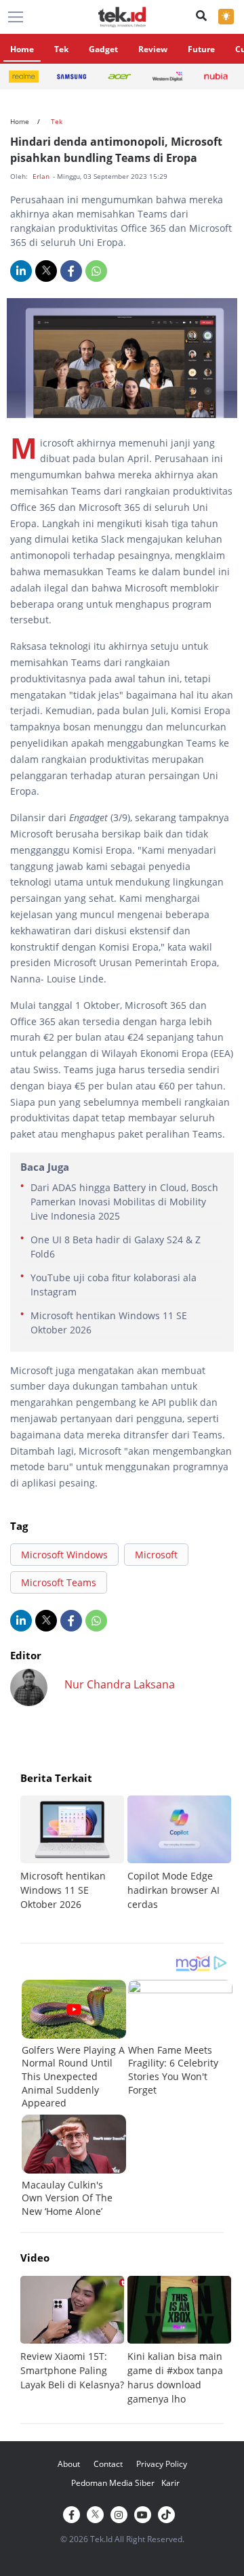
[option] (74, 1853)
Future (201, 49)
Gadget (103, 49)
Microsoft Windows (64, 1555)
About (69, 2464)
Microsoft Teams (59, 1582)
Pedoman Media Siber (113, 2483)
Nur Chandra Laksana (120, 1684)
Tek (61, 49)
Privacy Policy (162, 2464)
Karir (170, 2483)
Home (22, 49)
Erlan (42, 176)
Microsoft (156, 1555)
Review (153, 49)
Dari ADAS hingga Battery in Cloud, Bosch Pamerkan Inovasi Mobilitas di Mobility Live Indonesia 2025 (124, 1202)
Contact (108, 2464)
